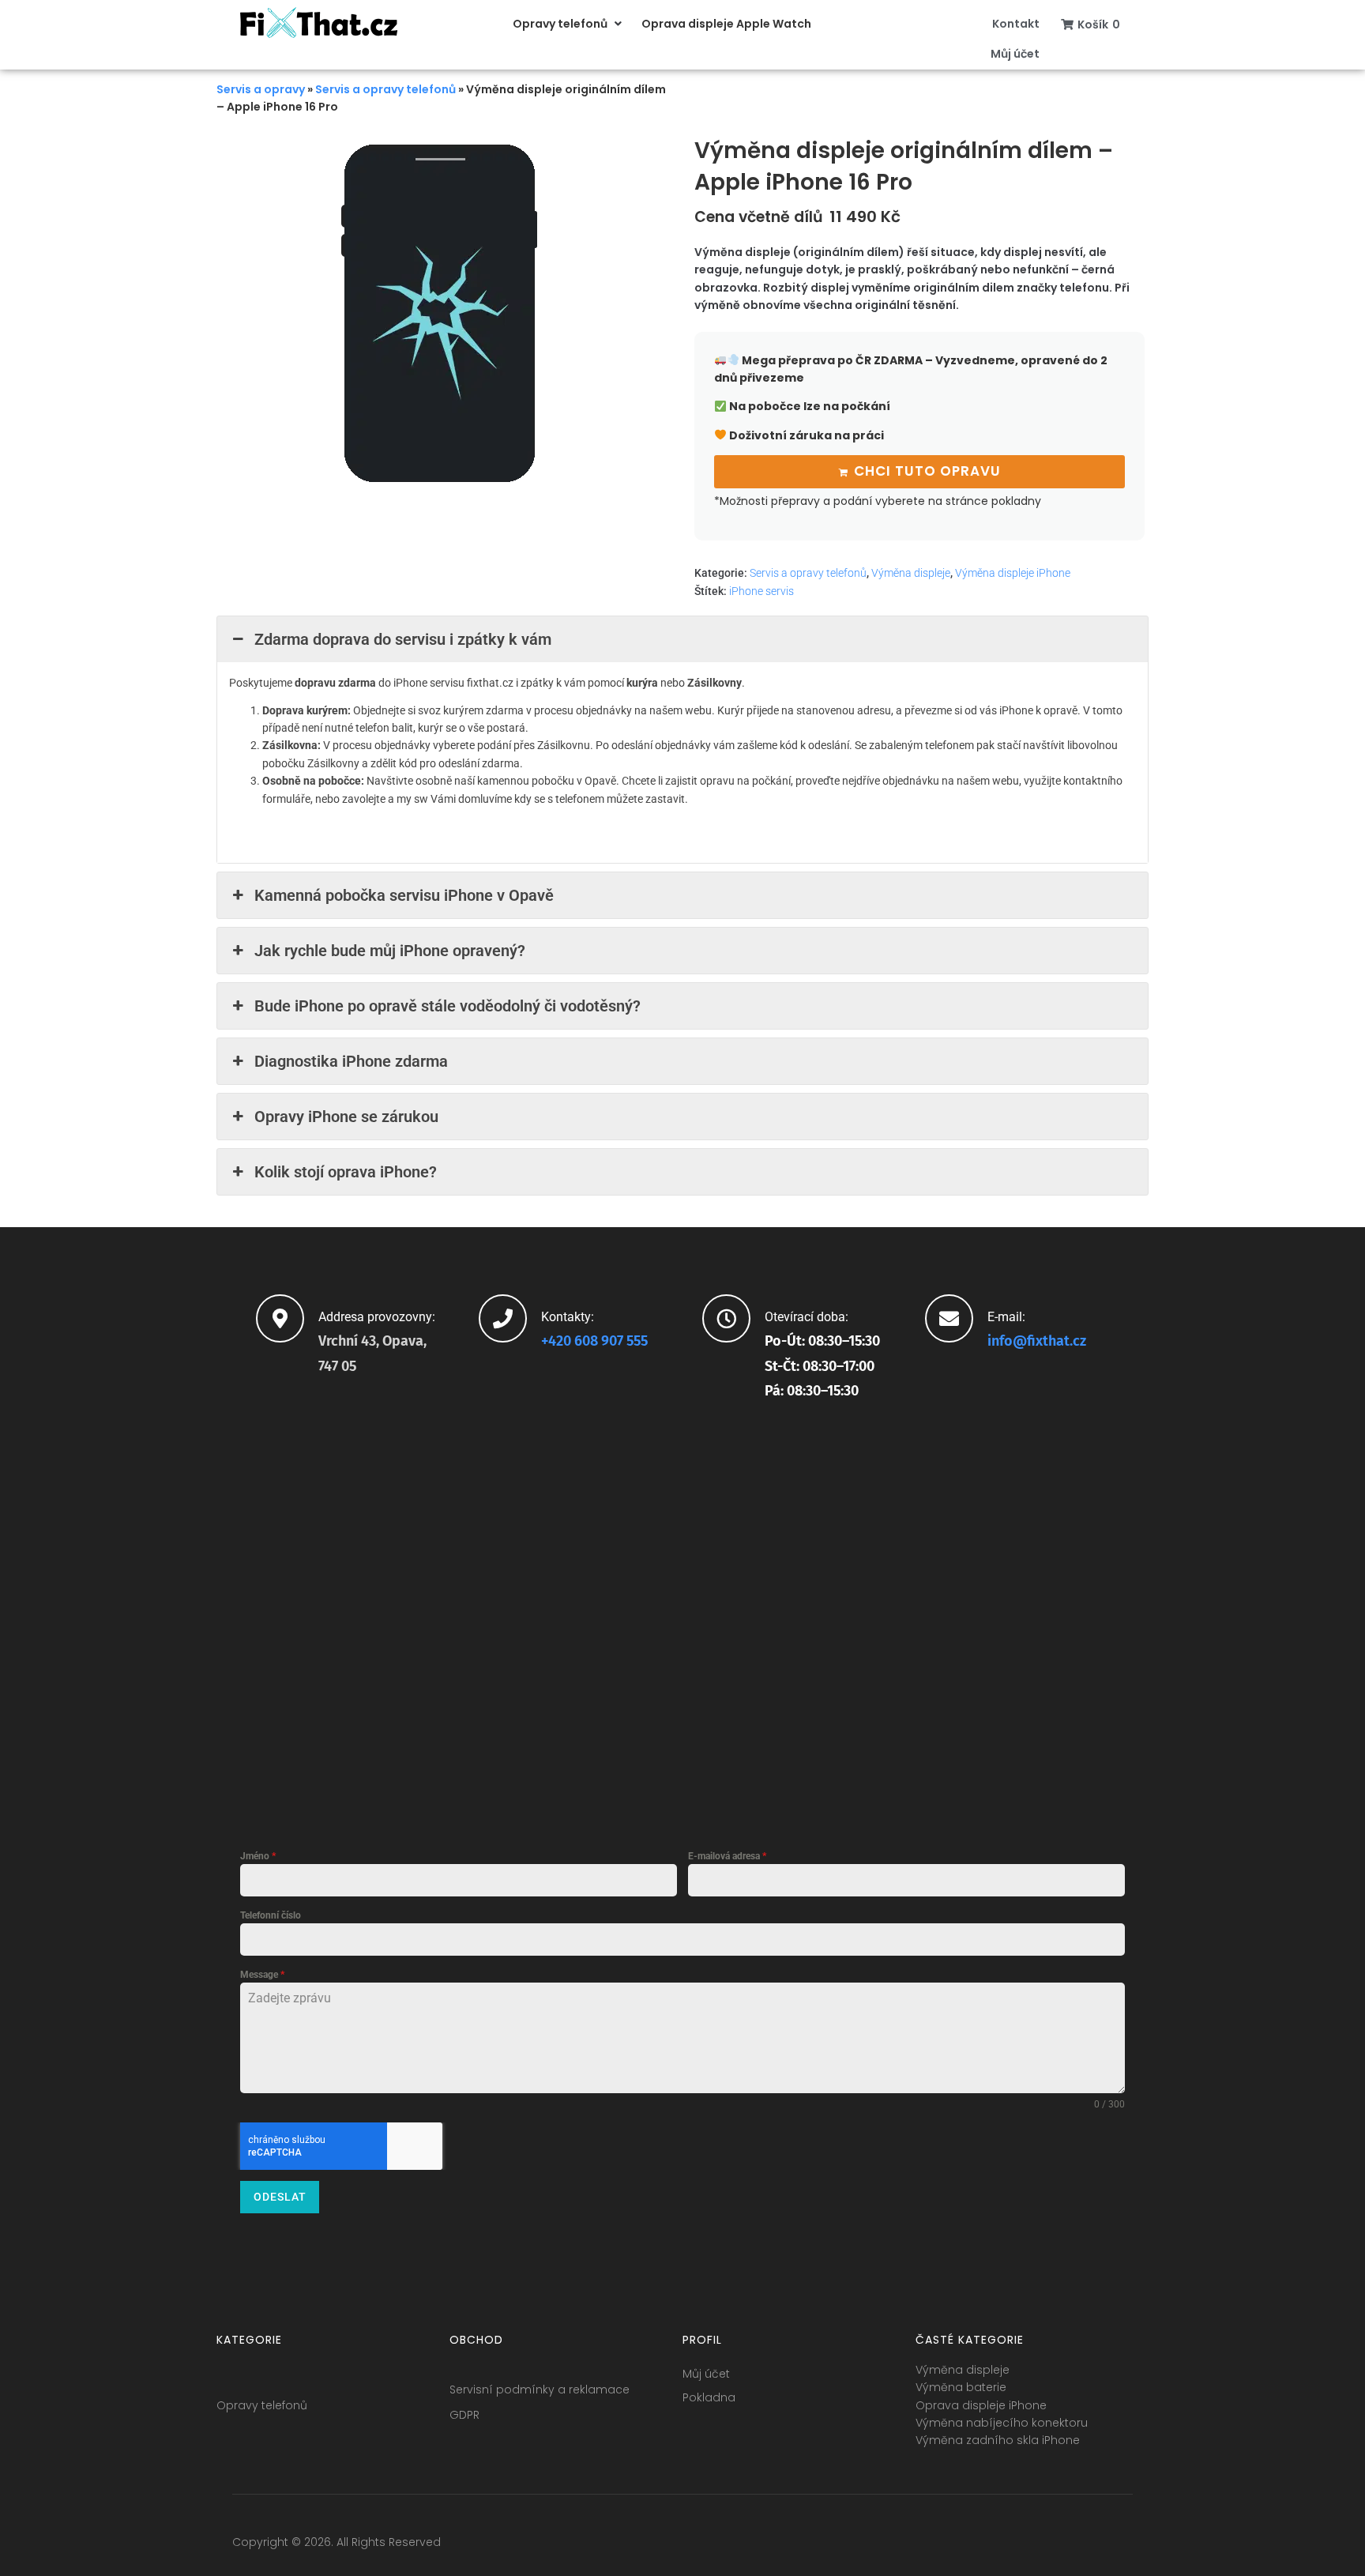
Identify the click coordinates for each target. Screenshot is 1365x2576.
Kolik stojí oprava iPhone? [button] (346, 1172)
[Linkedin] (1091, 2546)
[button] (569, 24)
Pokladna (709, 2397)
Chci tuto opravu (927, 471)
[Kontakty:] (503, 1318)
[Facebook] (1003, 2546)
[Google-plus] (1062, 2546)
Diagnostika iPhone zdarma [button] (351, 1061)
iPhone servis (761, 591)
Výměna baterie (961, 2387)
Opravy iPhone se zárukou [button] (346, 1117)
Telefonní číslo (271, 1915)
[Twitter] (1032, 2546)
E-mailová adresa (727, 1856)
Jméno (258, 1856)
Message (262, 1975)
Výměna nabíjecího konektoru (1002, 2423)
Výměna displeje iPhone (1013, 573)
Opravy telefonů (262, 2405)
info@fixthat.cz (1037, 1341)
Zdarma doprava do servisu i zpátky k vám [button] (403, 639)
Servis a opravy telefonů (385, 89)
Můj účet (706, 2374)
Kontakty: (568, 1317)
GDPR (464, 2415)
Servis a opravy (261, 89)
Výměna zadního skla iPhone (998, 2440)
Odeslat (280, 2197)
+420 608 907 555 (594, 1341)
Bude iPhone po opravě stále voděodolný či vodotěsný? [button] (447, 1006)
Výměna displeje (911, 573)
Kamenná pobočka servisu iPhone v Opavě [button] (404, 895)
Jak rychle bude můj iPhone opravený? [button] (390, 951)
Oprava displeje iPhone (981, 2405)
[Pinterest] (1120, 2546)
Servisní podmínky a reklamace (540, 2390)
